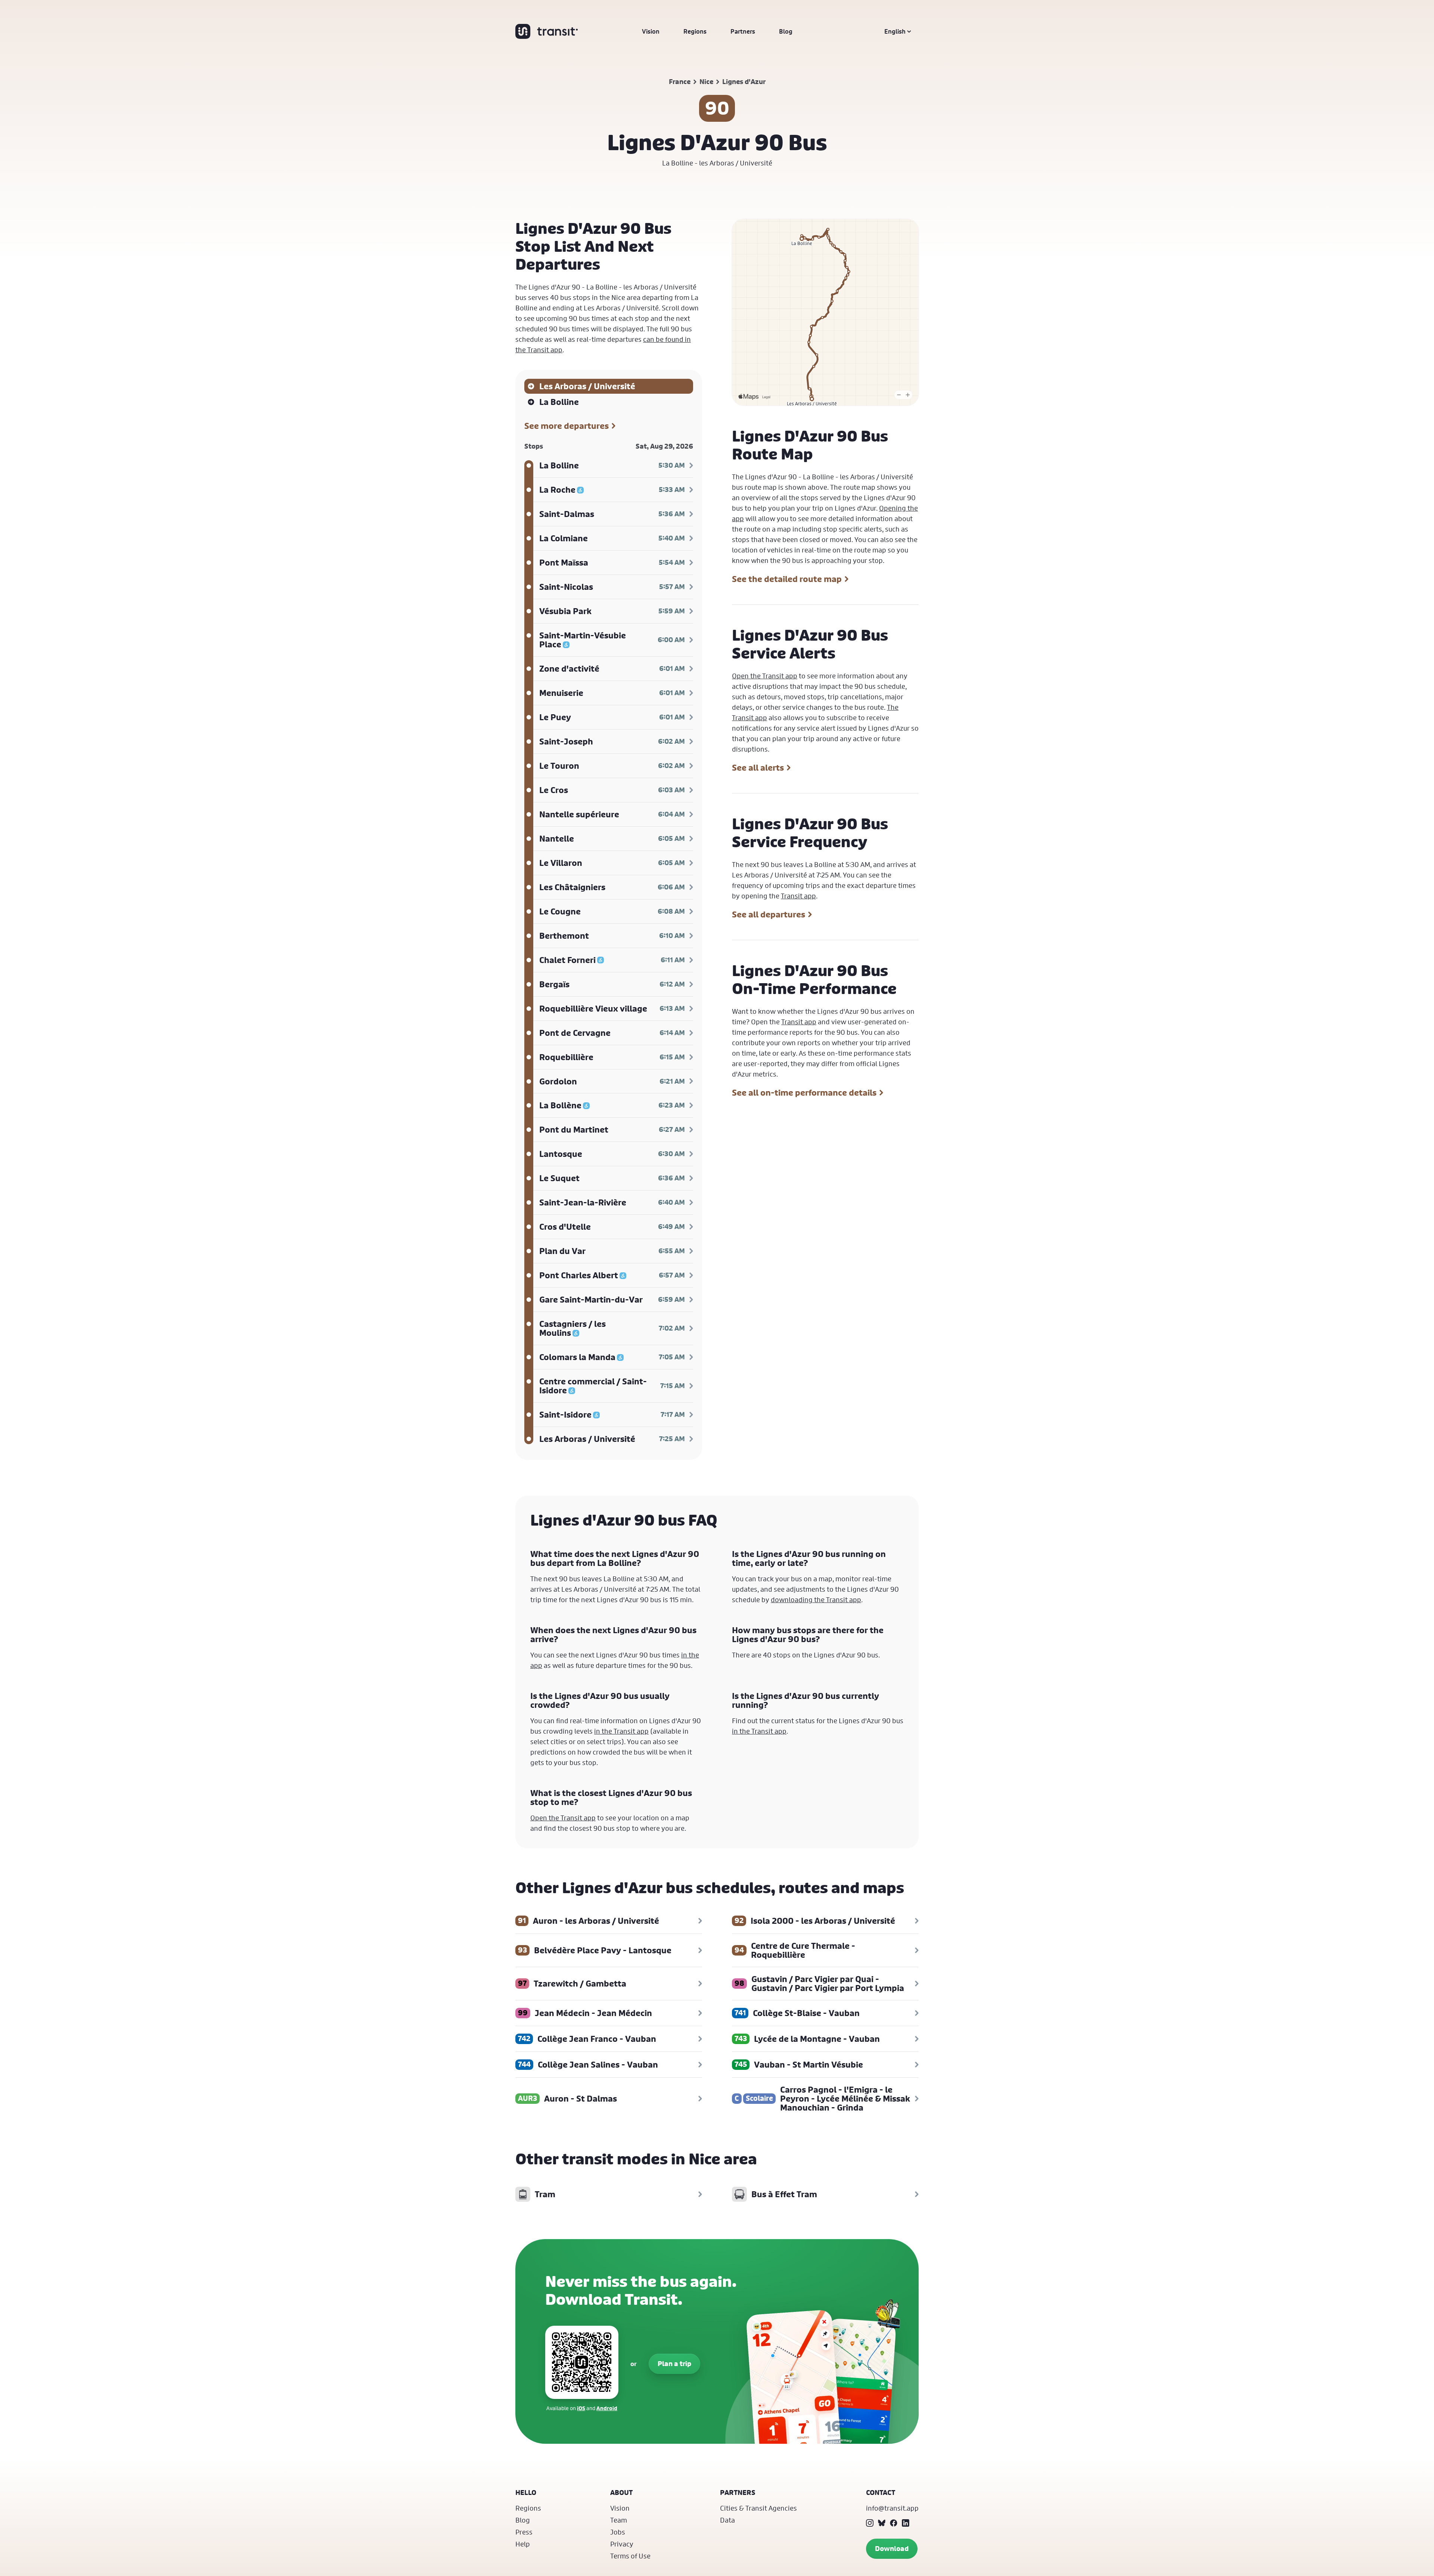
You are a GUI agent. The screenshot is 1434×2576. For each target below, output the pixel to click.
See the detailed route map (787, 579)
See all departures (769, 914)
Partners (743, 31)
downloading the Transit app (816, 1600)
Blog (786, 31)
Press (524, 2532)
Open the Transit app (765, 676)
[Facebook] (894, 2523)
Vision (651, 31)
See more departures (567, 426)
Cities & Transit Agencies (758, 2508)
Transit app (798, 896)
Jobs (618, 2532)
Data (727, 2520)
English (895, 31)
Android (607, 2408)
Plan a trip (674, 2364)
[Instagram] (870, 2523)
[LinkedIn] (906, 2523)
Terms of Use (630, 2556)
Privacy (622, 2544)
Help (523, 2544)
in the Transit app (621, 1731)
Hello (526, 2493)
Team (619, 2520)
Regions (695, 31)
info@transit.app (892, 2508)
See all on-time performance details (804, 1093)
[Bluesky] (882, 2523)
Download (892, 2549)
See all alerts (758, 768)
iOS (581, 2408)
